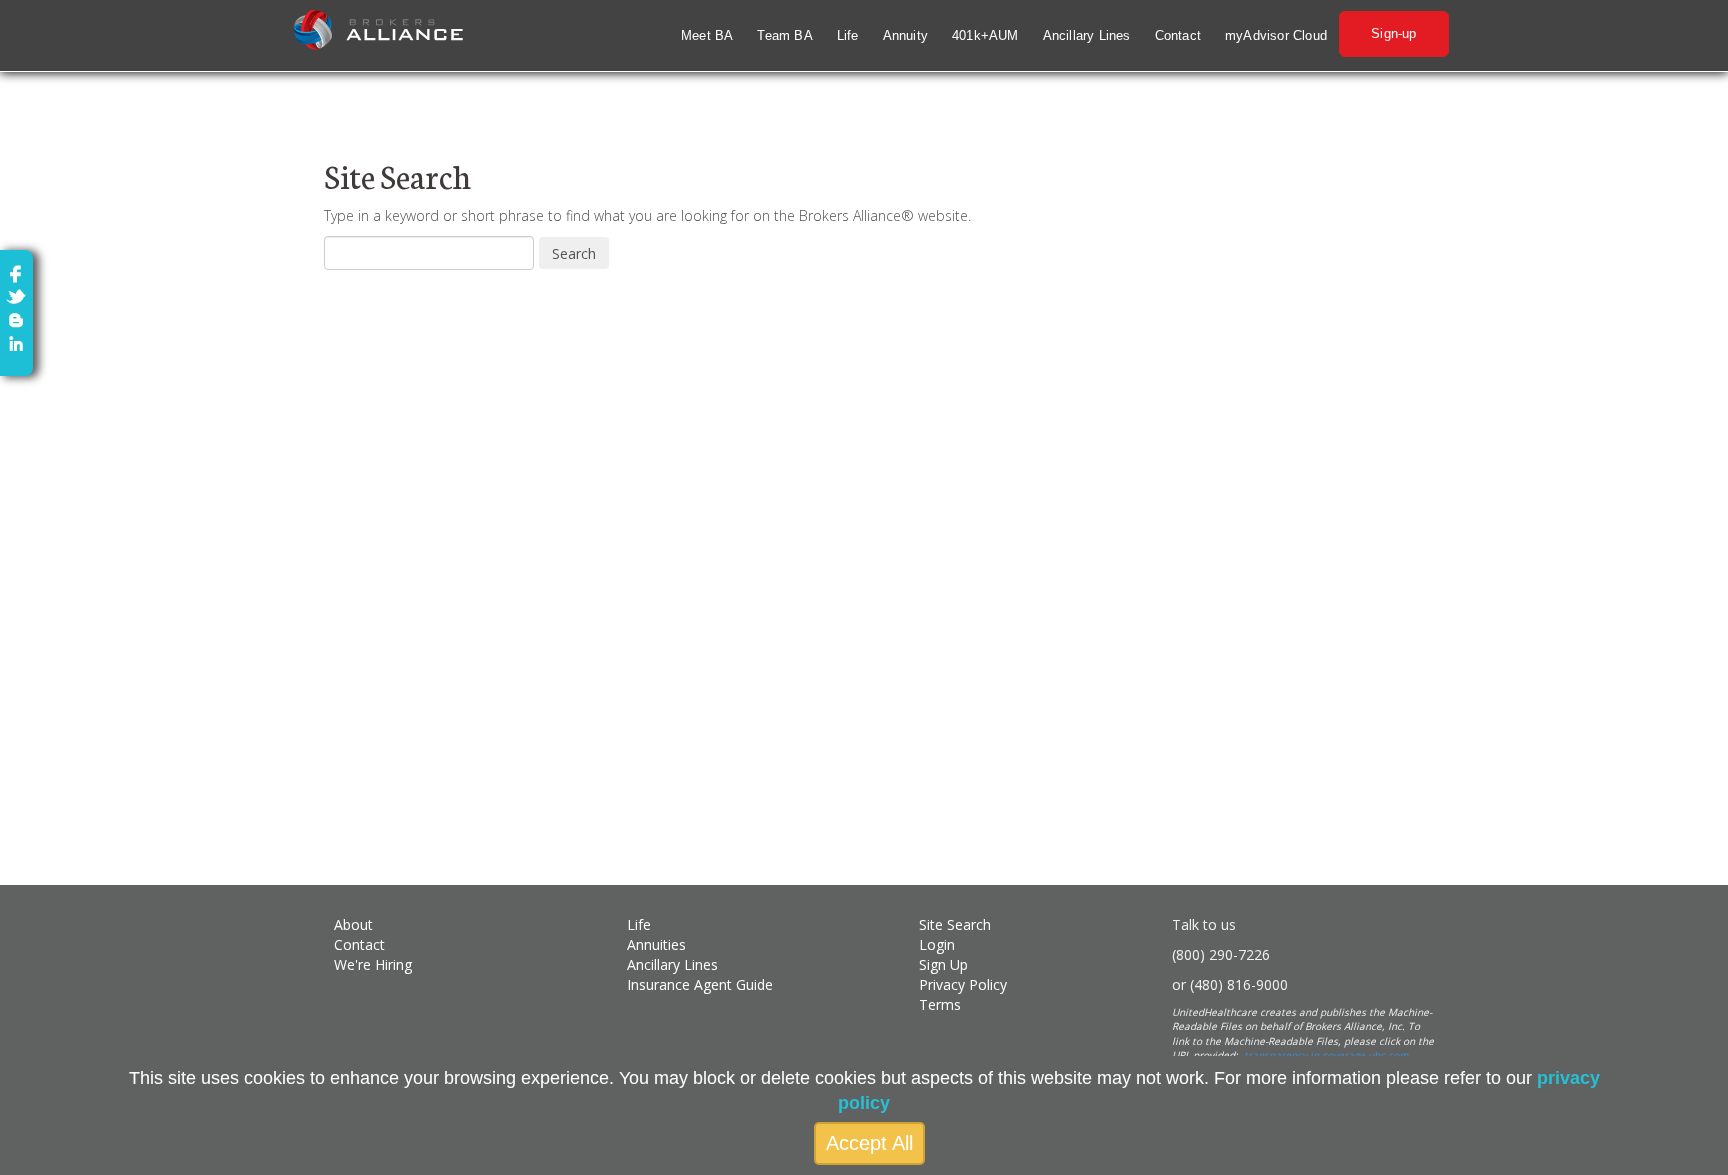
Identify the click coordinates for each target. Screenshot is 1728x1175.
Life (848, 35)
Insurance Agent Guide (700, 984)
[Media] (16, 318)
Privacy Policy (963, 984)
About (353, 924)
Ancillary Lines (1087, 35)
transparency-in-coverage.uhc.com (1326, 1055)
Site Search (955, 924)
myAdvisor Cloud (1276, 35)
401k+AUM (985, 35)
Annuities (656, 944)
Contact (1178, 35)
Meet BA (707, 35)
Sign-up (1393, 33)
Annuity (905, 35)
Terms (940, 1004)
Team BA (784, 35)
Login (937, 944)
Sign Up (943, 964)
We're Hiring (373, 964)
